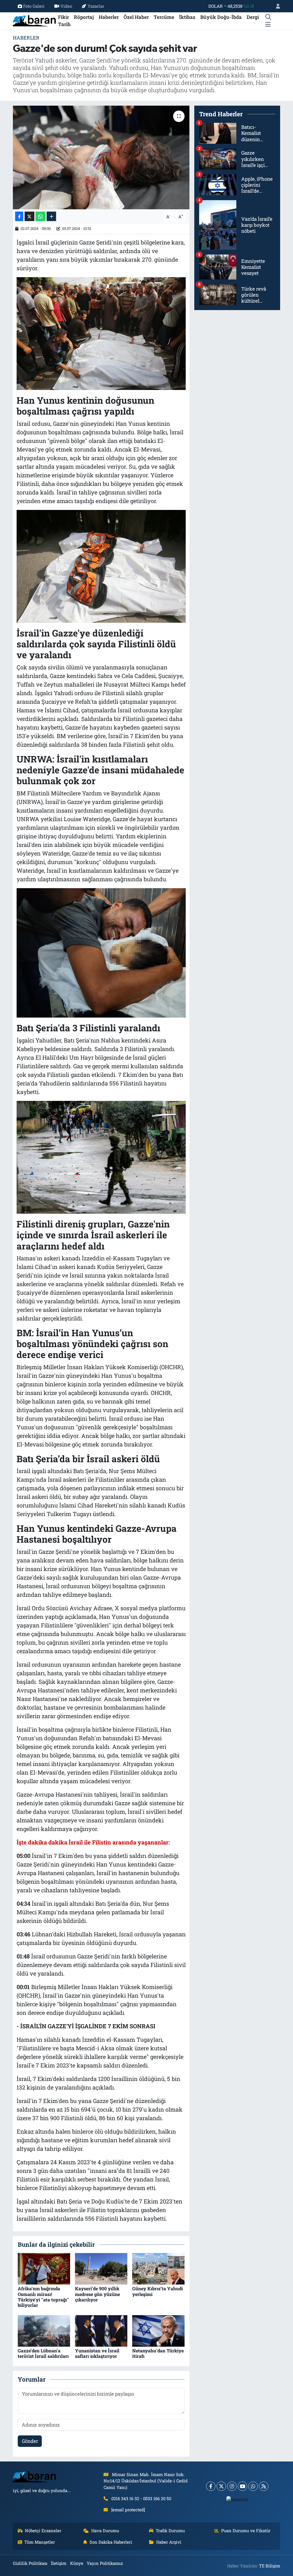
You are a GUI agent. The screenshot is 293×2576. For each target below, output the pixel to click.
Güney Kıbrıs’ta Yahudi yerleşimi (158, 2291)
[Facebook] (211, 2486)
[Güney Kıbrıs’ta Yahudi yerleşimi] (158, 2268)
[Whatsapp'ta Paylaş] (40, 216)
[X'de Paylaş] (29, 216)
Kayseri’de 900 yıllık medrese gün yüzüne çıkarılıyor (97, 2294)
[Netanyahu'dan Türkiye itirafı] (158, 2330)
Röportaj (84, 17)
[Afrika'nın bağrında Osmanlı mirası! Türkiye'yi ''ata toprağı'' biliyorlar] (44, 2268)
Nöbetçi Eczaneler (43, 2530)
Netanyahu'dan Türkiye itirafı (158, 2353)
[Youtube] (242, 2486)
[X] (221, 2486)
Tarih (64, 24)
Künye (77, 2563)
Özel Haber (136, 17)
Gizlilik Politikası (30, 2563)
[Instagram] (232, 2486)
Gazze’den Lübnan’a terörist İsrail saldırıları (43, 2353)
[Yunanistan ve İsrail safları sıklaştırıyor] (101, 2330)
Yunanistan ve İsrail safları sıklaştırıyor (97, 2353)
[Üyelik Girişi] (276, 6)
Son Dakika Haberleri (111, 2542)
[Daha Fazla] (51, 216)
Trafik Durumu (170, 2530)
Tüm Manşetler (40, 2542)
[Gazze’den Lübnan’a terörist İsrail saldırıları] (44, 2330)
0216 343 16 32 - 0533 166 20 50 (141, 2498)
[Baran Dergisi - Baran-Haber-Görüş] (34, 20)
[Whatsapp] (253, 2486)
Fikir (64, 17)
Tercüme (164, 17)
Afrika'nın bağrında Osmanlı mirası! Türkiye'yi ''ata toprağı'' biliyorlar (43, 2297)
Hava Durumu (105, 2530)
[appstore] (237, 2499)
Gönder (30, 2441)
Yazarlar (96, 6)
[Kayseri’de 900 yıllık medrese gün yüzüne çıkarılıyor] (101, 2268)
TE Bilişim (270, 2566)
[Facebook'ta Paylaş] (19, 216)
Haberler (109, 17)
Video (66, 6)
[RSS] (264, 2486)
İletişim (59, 2563)
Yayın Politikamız (105, 2563)
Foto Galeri (34, 6)
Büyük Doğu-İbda (221, 17)
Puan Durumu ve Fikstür (246, 2530)
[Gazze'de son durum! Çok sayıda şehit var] (101, 157)
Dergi (253, 17)
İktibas (187, 17)
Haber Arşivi (169, 2542)
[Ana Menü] (268, 24)
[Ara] (268, 17)
